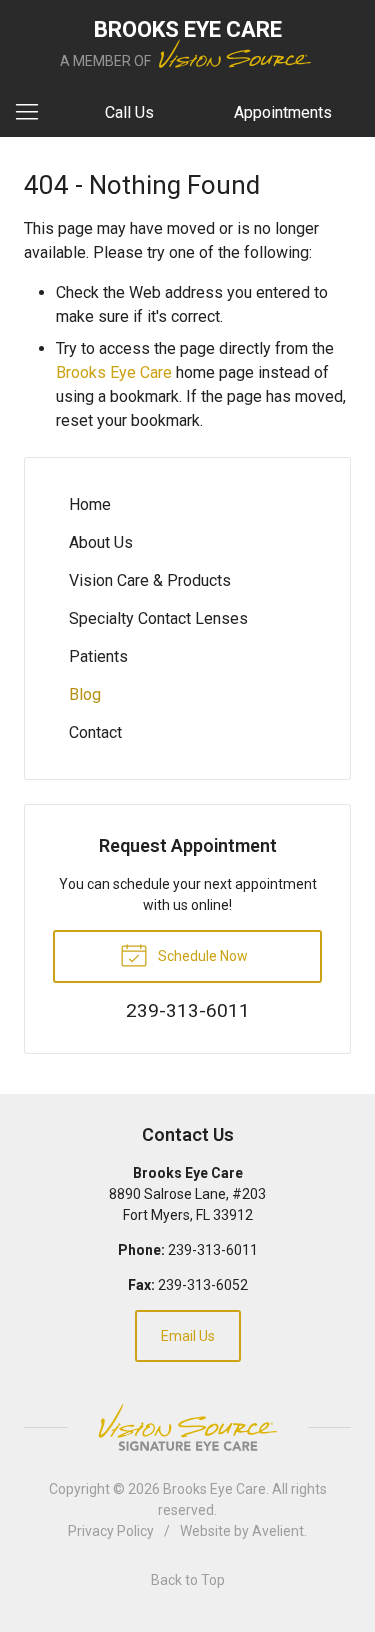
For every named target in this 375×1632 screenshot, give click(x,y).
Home (90, 504)
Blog (85, 694)
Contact (95, 732)
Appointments (283, 112)
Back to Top (188, 1580)
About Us (101, 542)
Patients (98, 656)
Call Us (129, 112)
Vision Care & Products (150, 580)
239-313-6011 (213, 1250)
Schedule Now (201, 956)
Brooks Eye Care (114, 372)
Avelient (278, 1531)
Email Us (188, 1336)
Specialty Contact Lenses (158, 618)
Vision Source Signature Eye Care (188, 1427)
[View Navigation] (34, 113)
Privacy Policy (111, 1531)
